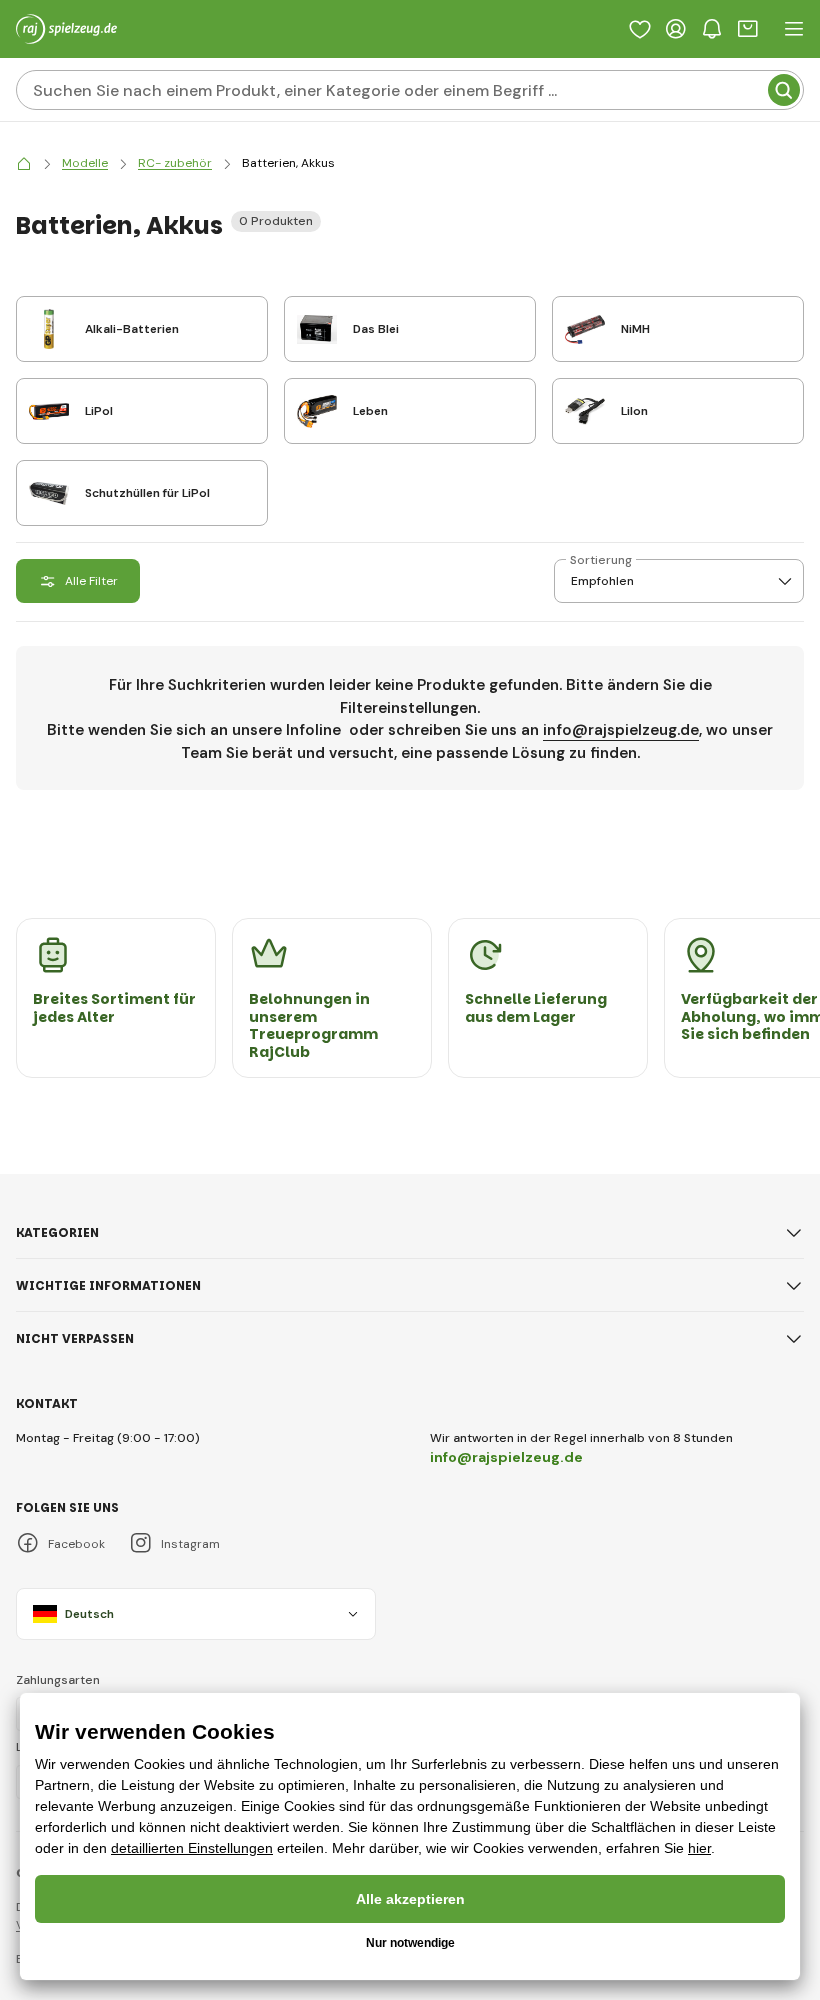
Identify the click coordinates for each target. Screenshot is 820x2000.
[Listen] (640, 29)
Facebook (76, 1544)
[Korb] (748, 29)
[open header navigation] (794, 29)
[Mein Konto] (676, 29)
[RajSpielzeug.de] (24, 163)
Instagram (190, 1544)
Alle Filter (91, 581)
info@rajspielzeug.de (621, 730)
